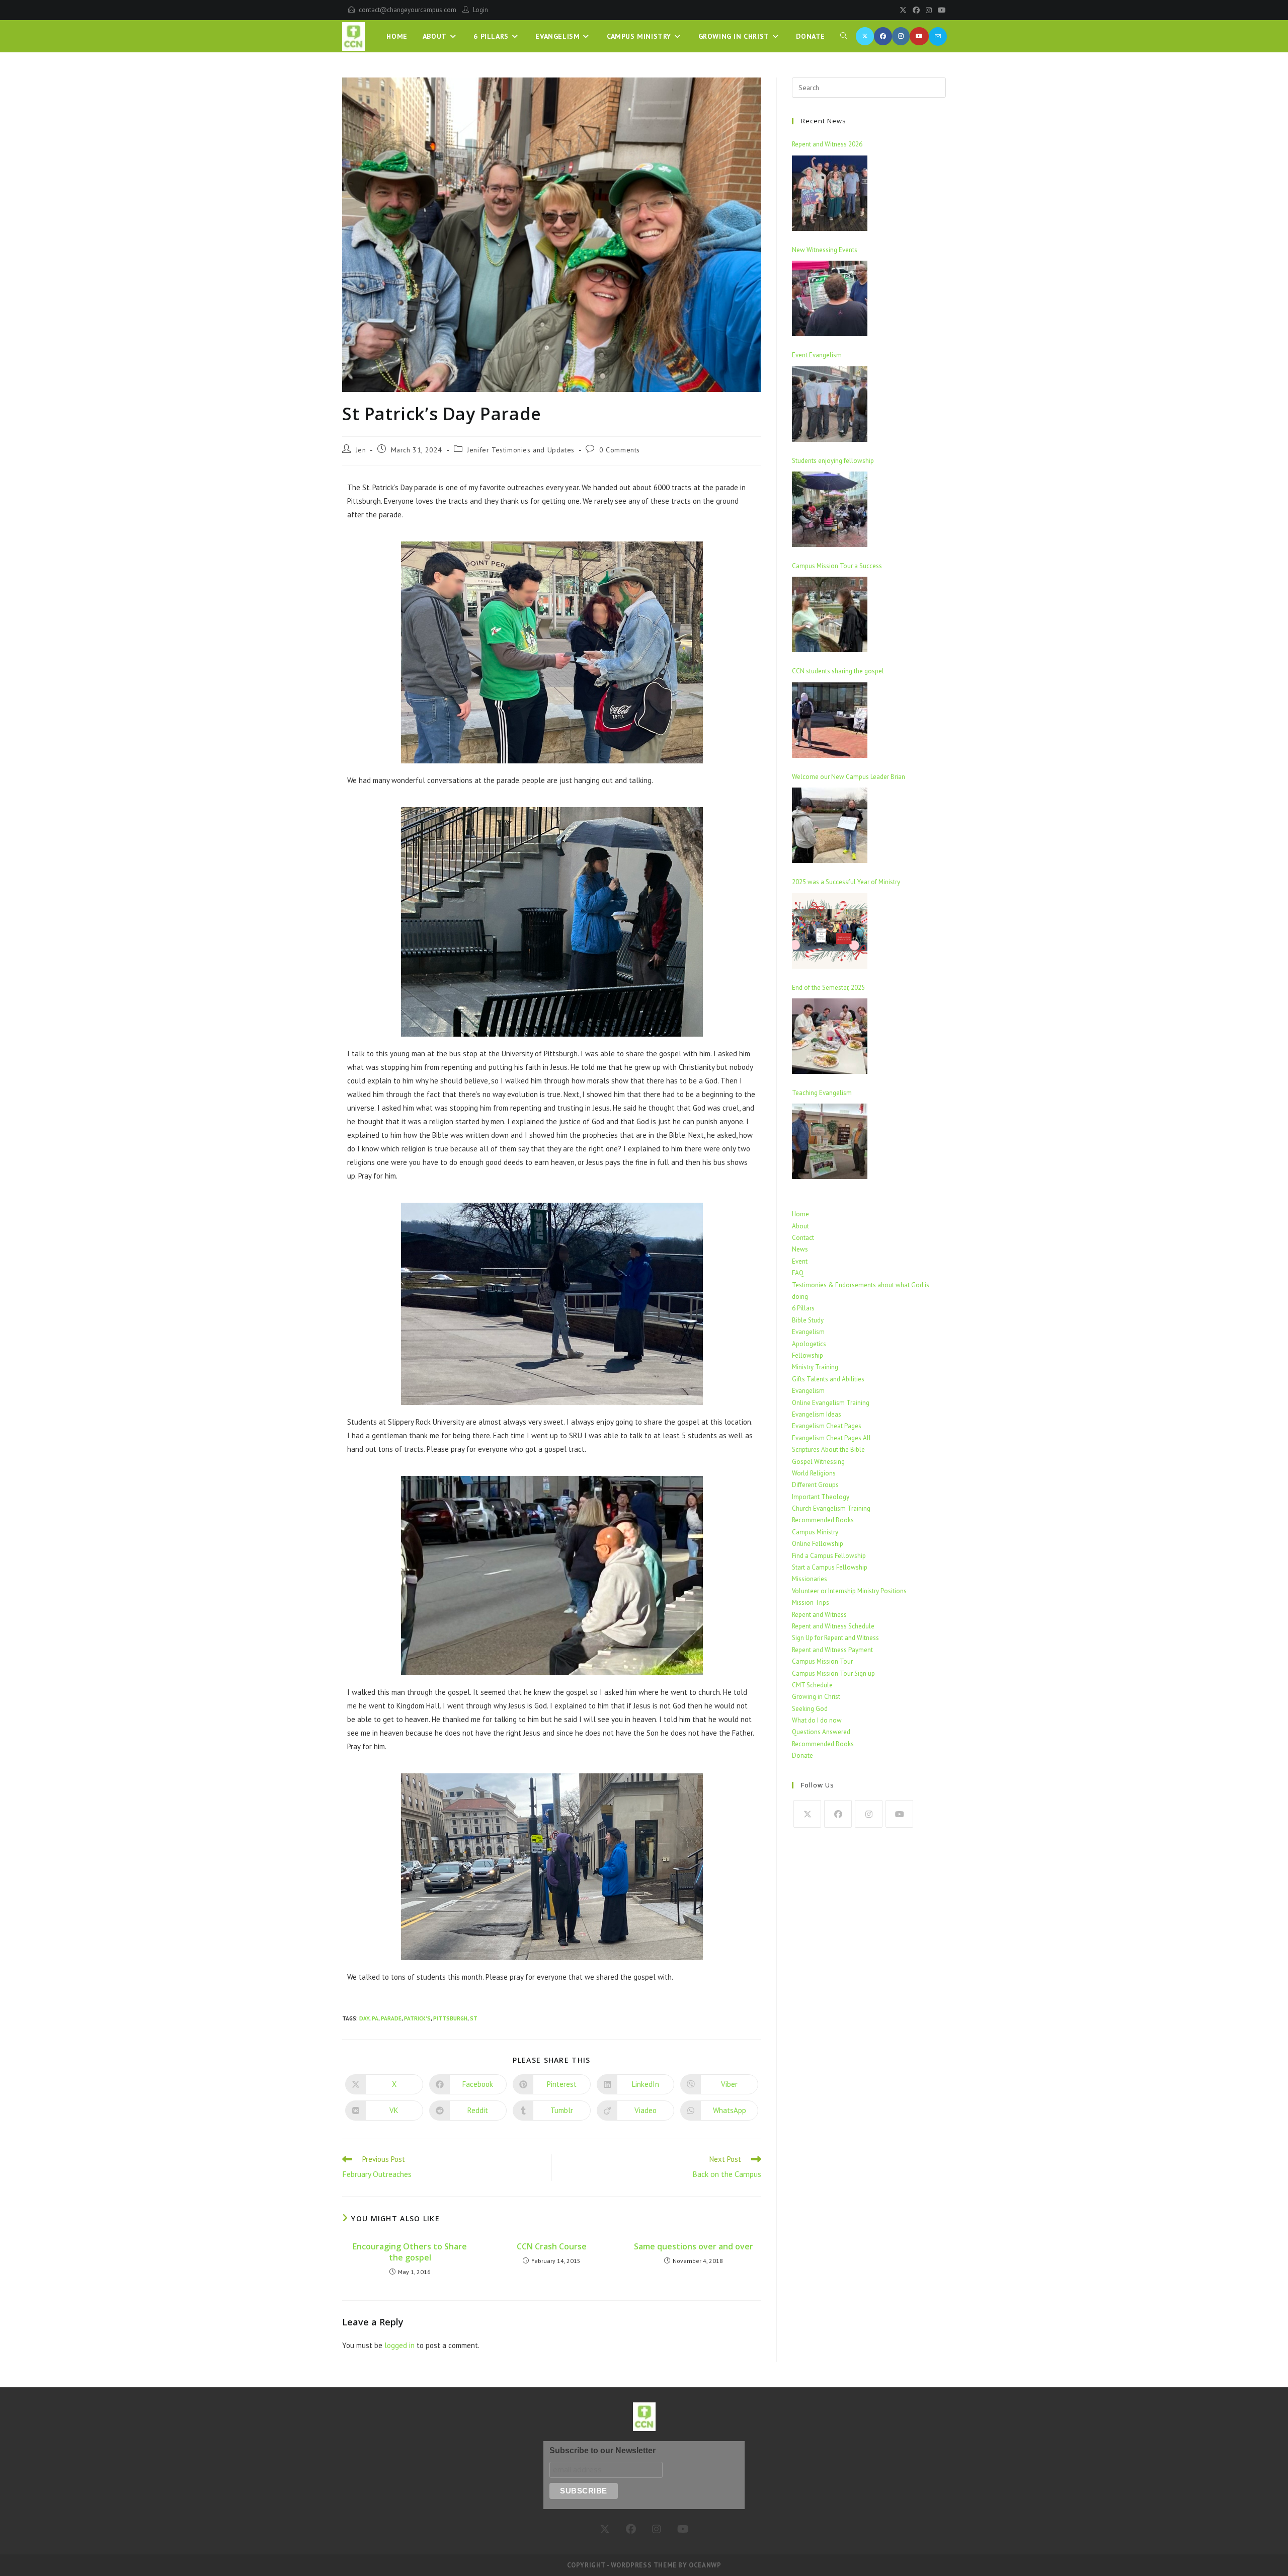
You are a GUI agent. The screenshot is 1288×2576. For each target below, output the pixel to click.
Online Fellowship (818, 1544)
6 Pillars (803, 1308)
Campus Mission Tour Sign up (833, 1673)
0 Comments (620, 450)
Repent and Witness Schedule (833, 1626)
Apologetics (809, 1344)
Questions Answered (821, 1732)
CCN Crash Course (552, 2246)
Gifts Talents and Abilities (828, 1379)
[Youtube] (940, 10)
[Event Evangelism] (830, 404)
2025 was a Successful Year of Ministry (846, 882)
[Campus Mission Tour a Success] (830, 614)
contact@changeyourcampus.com (408, 10)
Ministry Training (815, 1367)
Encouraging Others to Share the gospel (410, 2252)
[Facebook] (916, 10)
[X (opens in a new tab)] (865, 36)
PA (375, 2018)
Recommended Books (823, 1520)
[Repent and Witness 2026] (830, 193)
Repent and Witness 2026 (827, 144)
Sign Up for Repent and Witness (835, 1638)
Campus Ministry (815, 1532)
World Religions (814, 1473)
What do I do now (817, 1720)
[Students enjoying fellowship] (830, 509)
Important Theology (821, 1497)
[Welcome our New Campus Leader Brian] (830, 825)
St (474, 2018)
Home (800, 1214)
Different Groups (815, 1485)
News (800, 1249)
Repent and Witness (819, 1615)
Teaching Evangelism (822, 1093)
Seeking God (810, 1709)
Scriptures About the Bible (828, 1450)
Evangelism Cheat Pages (827, 1426)
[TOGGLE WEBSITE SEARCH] (844, 36)
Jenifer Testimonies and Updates (521, 450)
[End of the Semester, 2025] (830, 1036)
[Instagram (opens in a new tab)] (901, 36)
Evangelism (808, 1332)
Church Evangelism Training (831, 1508)
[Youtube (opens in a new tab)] (919, 36)
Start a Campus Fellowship (830, 1567)
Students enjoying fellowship (833, 461)
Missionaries (810, 1579)
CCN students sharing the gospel (838, 671)
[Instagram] (929, 10)
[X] (903, 10)
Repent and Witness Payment (832, 1650)
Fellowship (808, 1355)
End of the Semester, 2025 (828, 988)
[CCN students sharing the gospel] (830, 720)
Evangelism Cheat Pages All (831, 1438)
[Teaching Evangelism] (830, 1141)
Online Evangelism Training (831, 1403)
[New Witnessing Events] (830, 298)
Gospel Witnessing (818, 1462)
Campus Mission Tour (822, 1661)
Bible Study (808, 1320)
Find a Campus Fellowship (829, 1556)
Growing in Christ (816, 1697)
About (800, 1226)
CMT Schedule (812, 1685)
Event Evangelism (817, 355)
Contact (803, 1238)
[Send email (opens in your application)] (938, 36)
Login (480, 10)
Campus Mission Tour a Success (837, 566)
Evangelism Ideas (817, 1414)
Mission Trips (811, 1603)
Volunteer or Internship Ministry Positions (849, 1591)
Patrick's (417, 2018)
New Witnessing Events (825, 250)
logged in (399, 2345)
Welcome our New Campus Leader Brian (849, 777)
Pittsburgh (450, 2018)
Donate (802, 1755)
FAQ (798, 1273)
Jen (361, 450)
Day (364, 2018)
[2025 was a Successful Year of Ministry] (830, 931)
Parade (391, 2018)
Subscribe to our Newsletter (602, 2450)
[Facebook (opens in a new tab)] (883, 36)
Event (800, 1261)
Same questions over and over (694, 2246)
